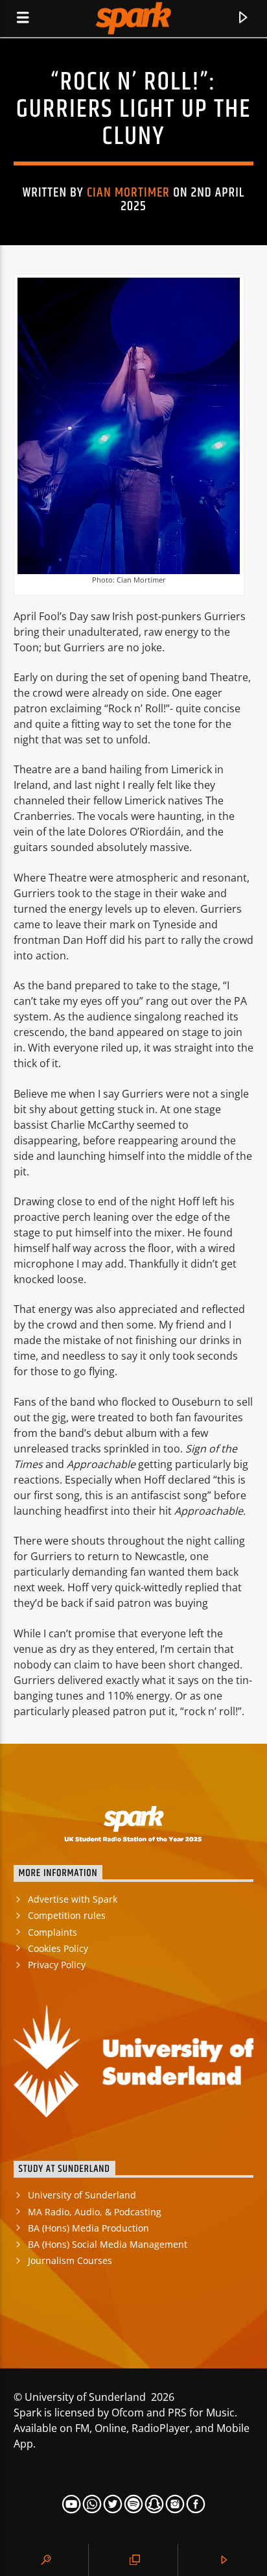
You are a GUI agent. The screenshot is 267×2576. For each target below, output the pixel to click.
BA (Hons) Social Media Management (108, 2244)
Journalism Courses (70, 2260)
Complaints (52, 1932)
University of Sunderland (82, 2195)
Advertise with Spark (73, 1899)
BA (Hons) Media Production (88, 2228)
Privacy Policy (57, 1965)
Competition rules (67, 1915)
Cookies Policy (58, 1948)
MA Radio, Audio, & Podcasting (95, 2212)
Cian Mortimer (129, 193)
